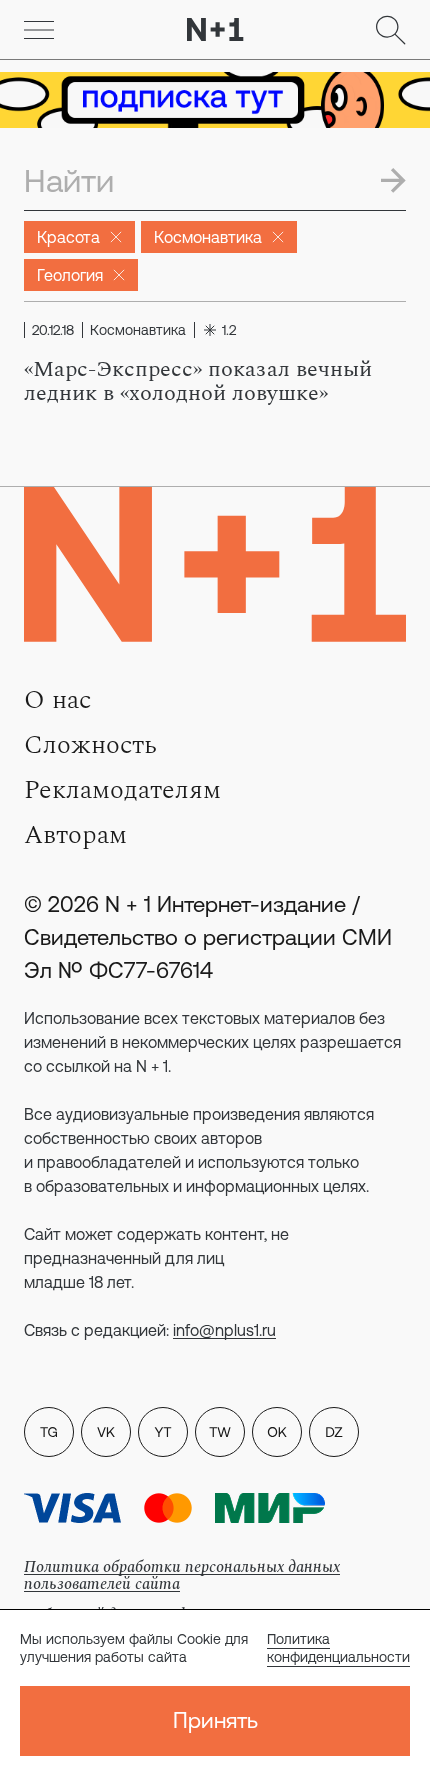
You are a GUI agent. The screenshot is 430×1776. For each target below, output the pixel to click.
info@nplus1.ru (224, 1330)
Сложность (90, 745)
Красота (68, 237)
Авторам (75, 835)
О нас (57, 700)
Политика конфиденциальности (338, 1648)
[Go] (39, 30)
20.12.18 (53, 330)
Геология (70, 275)
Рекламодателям (122, 790)
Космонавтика (208, 237)
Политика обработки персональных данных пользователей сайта (182, 1575)
